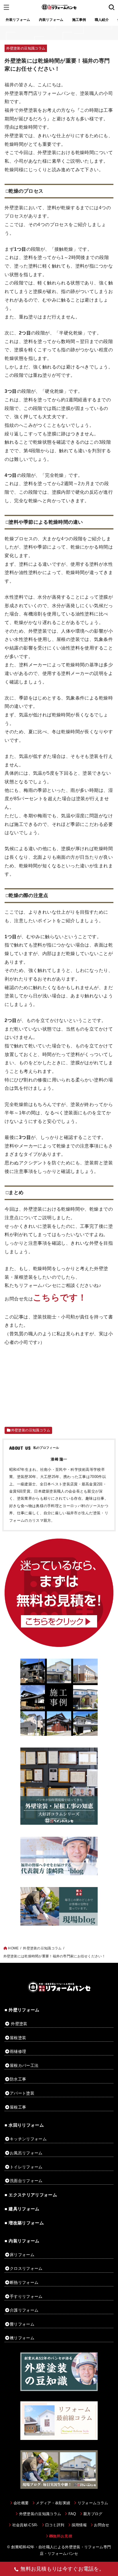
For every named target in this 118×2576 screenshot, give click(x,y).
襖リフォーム (22, 2338)
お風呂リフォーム (26, 2153)
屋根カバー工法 (24, 2065)
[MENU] (6, 7)
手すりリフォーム (26, 2296)
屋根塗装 (18, 2038)
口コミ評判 (55, 2525)
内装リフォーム (51, 20)
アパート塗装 (22, 2093)
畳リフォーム (22, 2324)
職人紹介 (102, 20)
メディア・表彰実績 (53, 2503)
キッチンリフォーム (28, 2139)
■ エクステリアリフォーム (31, 2195)
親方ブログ (93, 2514)
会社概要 (21, 2503)
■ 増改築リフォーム (24, 2223)
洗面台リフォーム (26, 2181)
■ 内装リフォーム (22, 2241)
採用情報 (79, 2525)
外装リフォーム (18, 20)
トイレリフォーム (26, 2167)
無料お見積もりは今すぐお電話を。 (62, 2569)
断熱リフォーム (24, 2282)
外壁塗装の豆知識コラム (26, 48)
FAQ (72, 2514)
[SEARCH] (112, 7)
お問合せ (102, 2525)
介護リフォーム (24, 2310)
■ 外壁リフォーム (22, 2010)
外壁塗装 (19, 2024)
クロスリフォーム (26, 2268)
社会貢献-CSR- (25, 2525)
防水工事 (18, 2079)
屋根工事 (18, 2107)
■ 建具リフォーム (22, 2209)
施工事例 (79, 20)
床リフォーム (22, 2255)
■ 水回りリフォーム (24, 2125)
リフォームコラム (93, 2503)
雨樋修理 (18, 2051)
